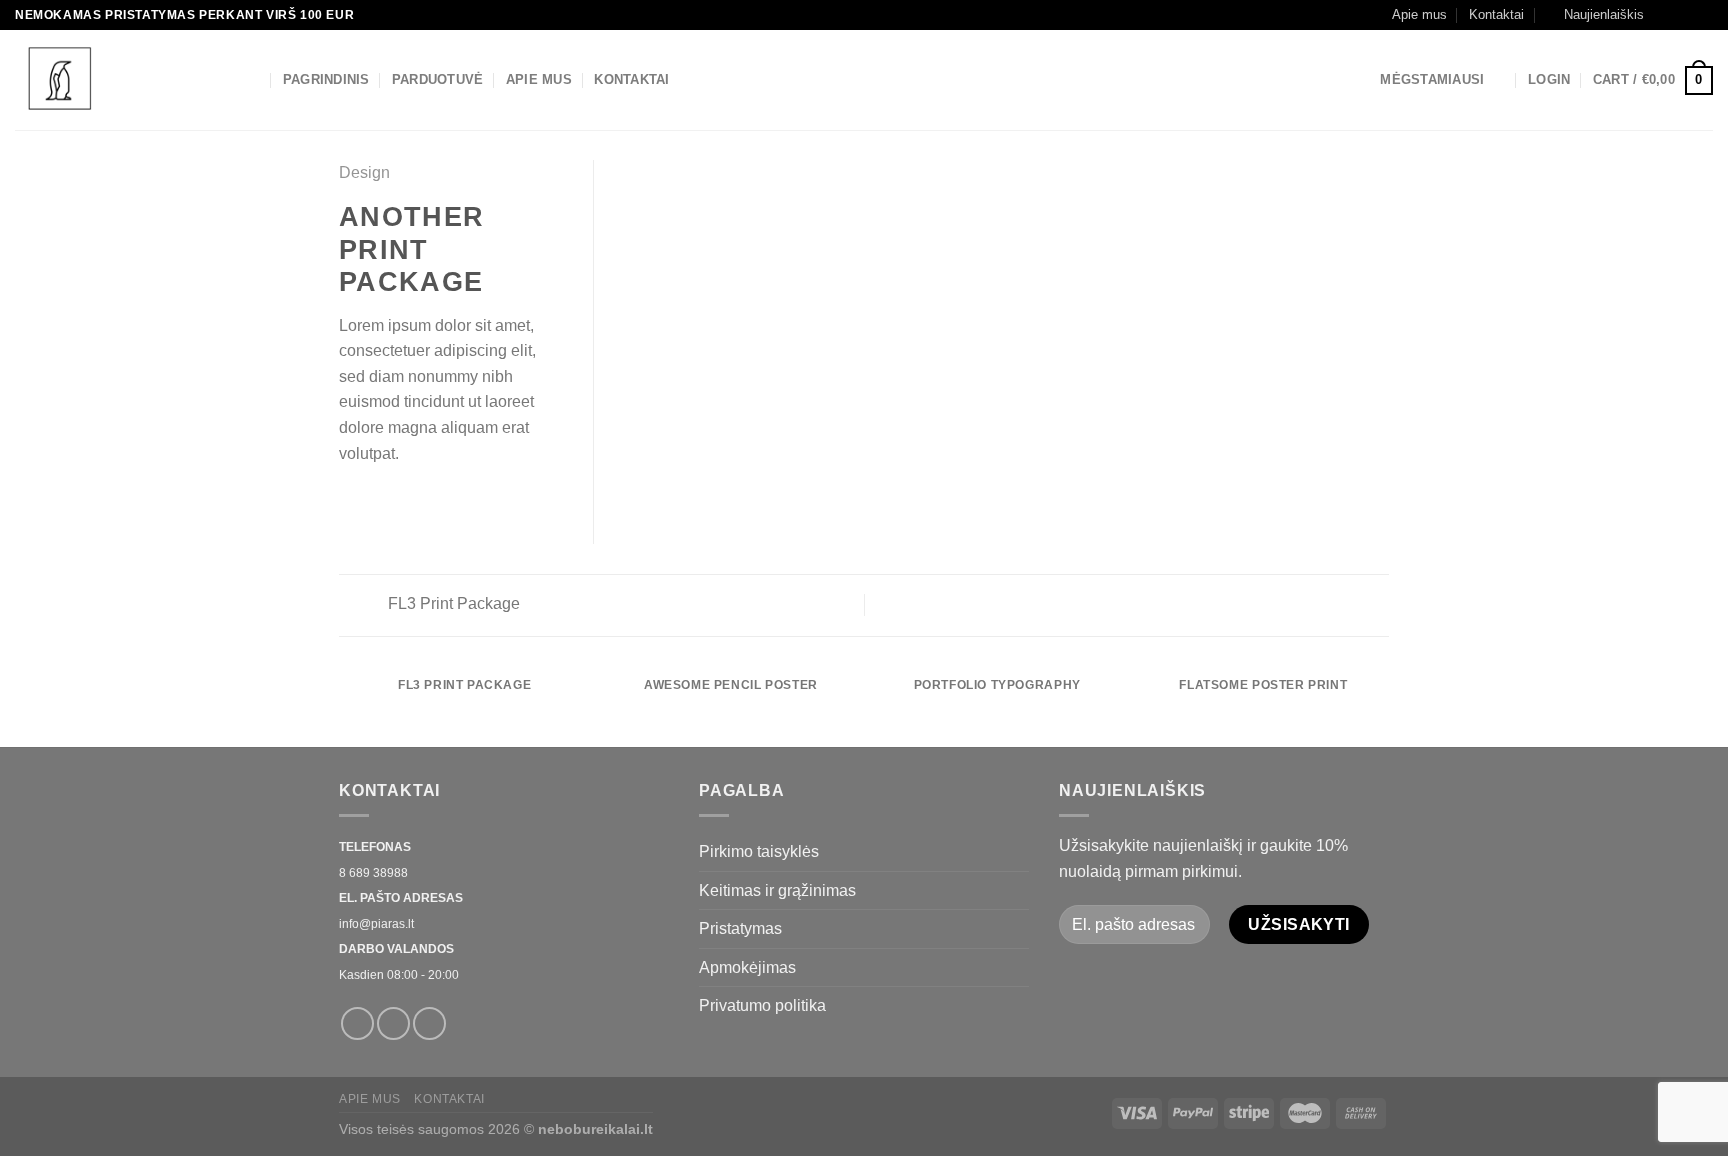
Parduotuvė (438, 79)
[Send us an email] (1703, 15)
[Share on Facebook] (351, 501)
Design (364, 172)
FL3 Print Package (452, 603)
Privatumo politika (762, 1005)
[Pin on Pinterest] (424, 501)
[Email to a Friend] (400, 501)
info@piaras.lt (376, 924)
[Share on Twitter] (376, 501)
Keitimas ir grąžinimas (777, 890)
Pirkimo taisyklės (759, 851)
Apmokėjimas (747, 967)
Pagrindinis (326, 79)
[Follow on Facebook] (1665, 15)
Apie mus (1419, 14)
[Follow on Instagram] (1684, 15)
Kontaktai (1496, 14)
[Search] (252, 80)
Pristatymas (740, 928)
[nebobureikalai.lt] (115, 80)
